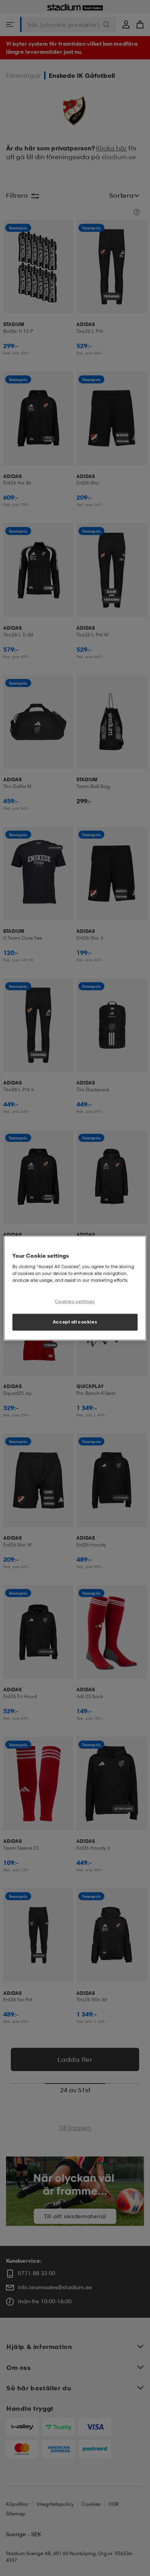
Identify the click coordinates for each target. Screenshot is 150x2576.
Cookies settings (75, 1301)
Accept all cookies (75, 1322)
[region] (75, 1288)
